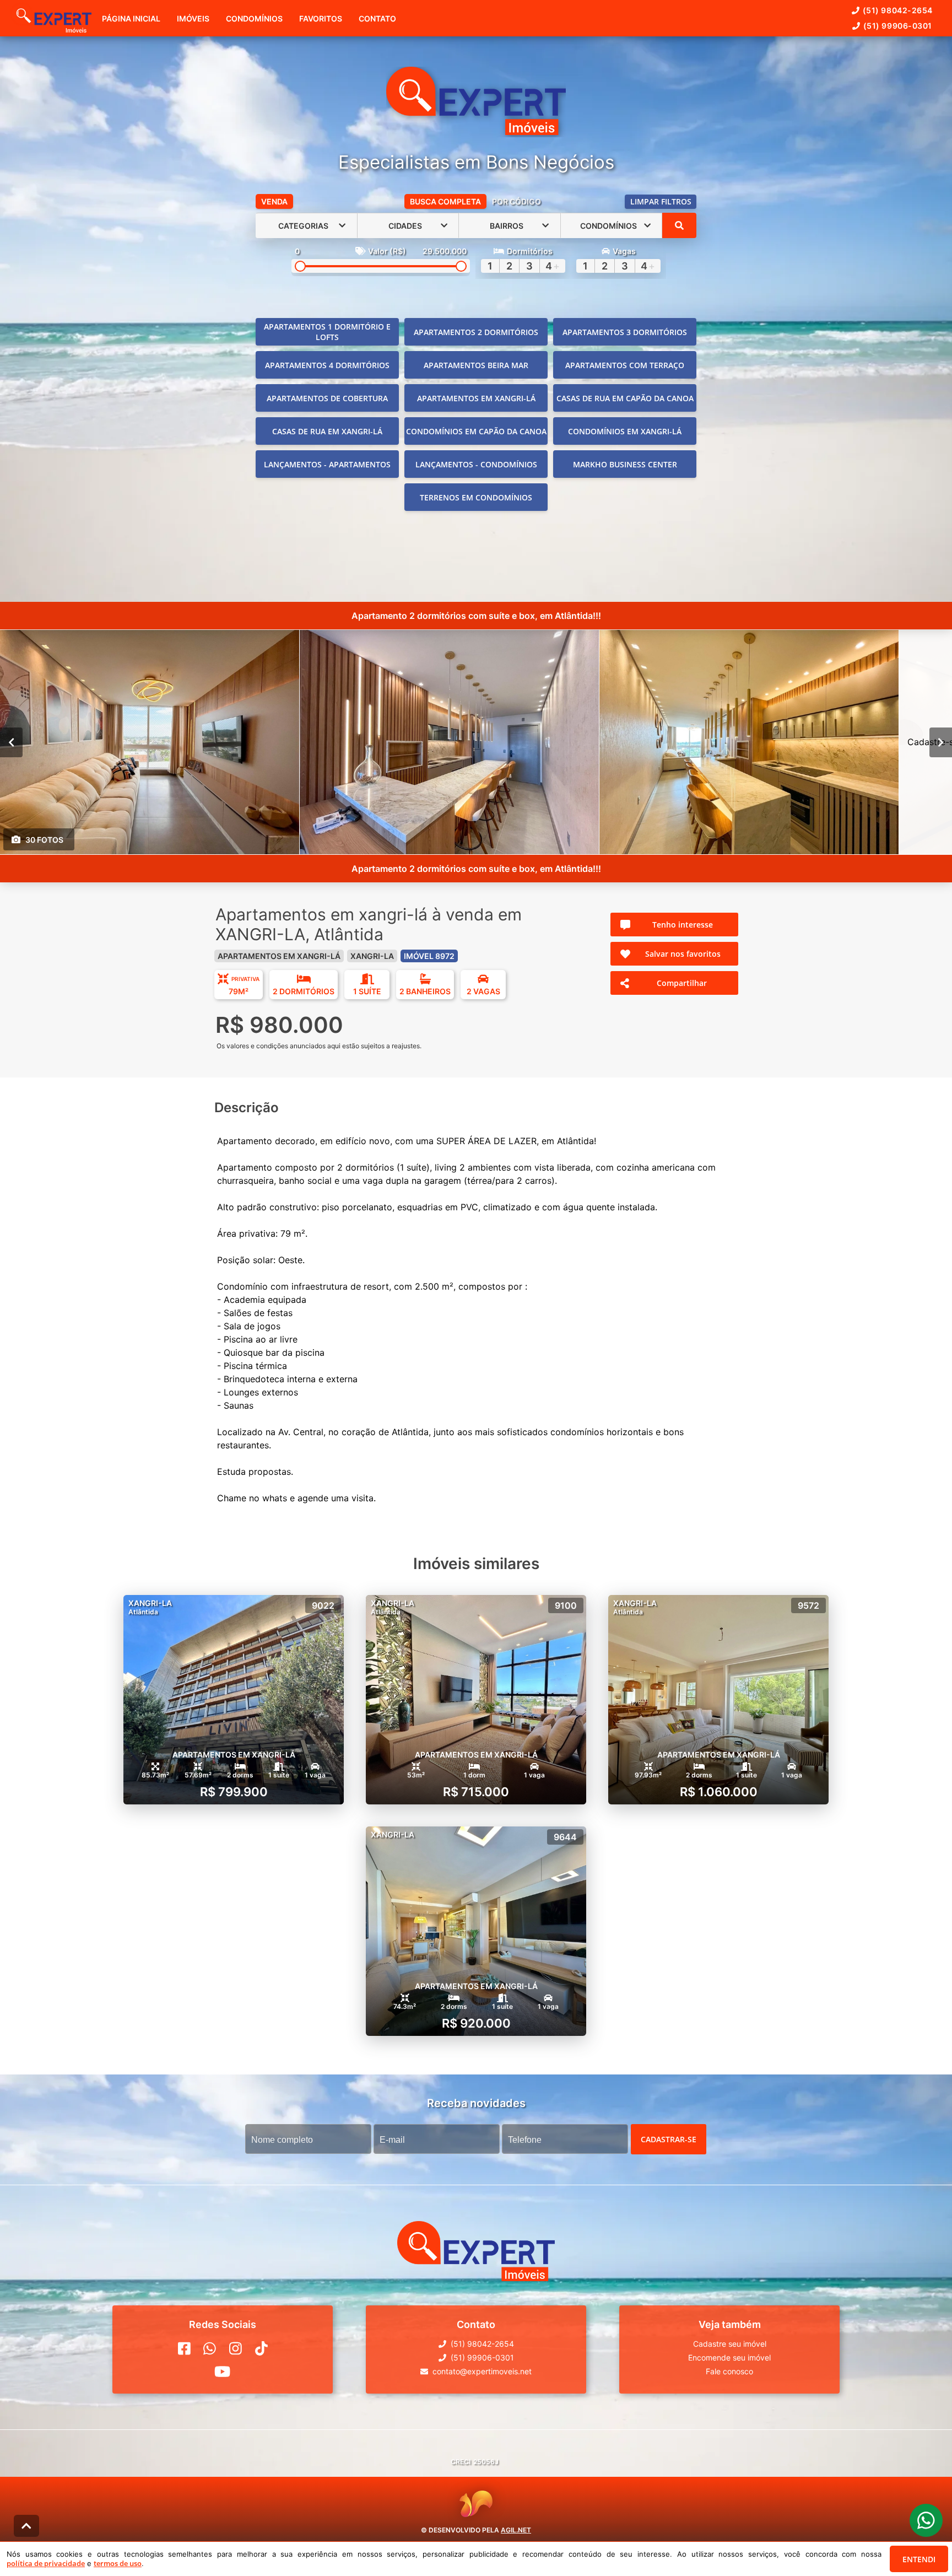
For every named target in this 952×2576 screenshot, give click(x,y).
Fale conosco (729, 2371)
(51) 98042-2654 (898, 10)
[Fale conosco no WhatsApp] (210, 2348)
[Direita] (941, 742)
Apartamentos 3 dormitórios (625, 332)
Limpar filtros (661, 201)
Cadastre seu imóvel (730, 2344)
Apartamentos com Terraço (625, 365)
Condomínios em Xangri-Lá (625, 431)
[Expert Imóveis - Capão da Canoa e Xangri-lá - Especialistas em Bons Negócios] (476, 102)
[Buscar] (679, 225)
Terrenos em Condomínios (476, 497)
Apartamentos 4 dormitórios (327, 365)
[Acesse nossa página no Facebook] (184, 2348)
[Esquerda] (11, 742)
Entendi (919, 2559)
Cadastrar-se (669, 2139)
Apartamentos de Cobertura (327, 398)
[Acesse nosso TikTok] (261, 2348)
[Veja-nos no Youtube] (222, 2372)
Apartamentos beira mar (476, 365)
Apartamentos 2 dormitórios (476, 332)
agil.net (516, 2530)
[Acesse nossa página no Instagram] (236, 2348)
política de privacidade (46, 2563)
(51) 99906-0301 (898, 26)
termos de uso (118, 2563)
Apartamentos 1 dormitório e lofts (327, 332)
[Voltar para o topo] (26, 2526)
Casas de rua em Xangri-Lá (327, 431)
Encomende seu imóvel (729, 2357)
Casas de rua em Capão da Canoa (625, 398)
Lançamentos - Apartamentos (327, 464)
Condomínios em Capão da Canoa (476, 431)
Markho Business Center (625, 464)
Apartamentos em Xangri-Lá (476, 398)
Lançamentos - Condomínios (476, 464)
